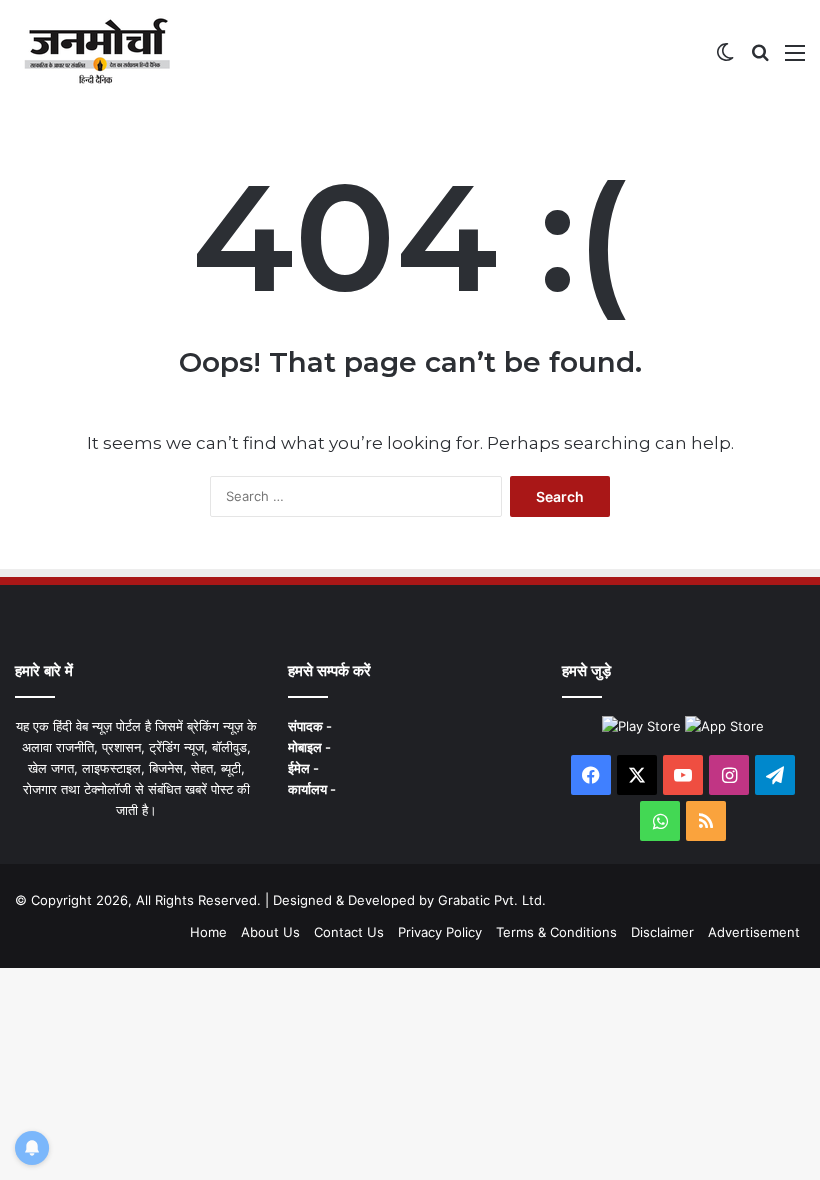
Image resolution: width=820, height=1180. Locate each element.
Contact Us (349, 932)
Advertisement (754, 932)
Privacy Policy (440, 932)
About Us (270, 932)
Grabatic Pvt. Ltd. (492, 900)
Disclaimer (662, 932)
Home (208, 932)
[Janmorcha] (97, 51)
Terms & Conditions (556, 932)
